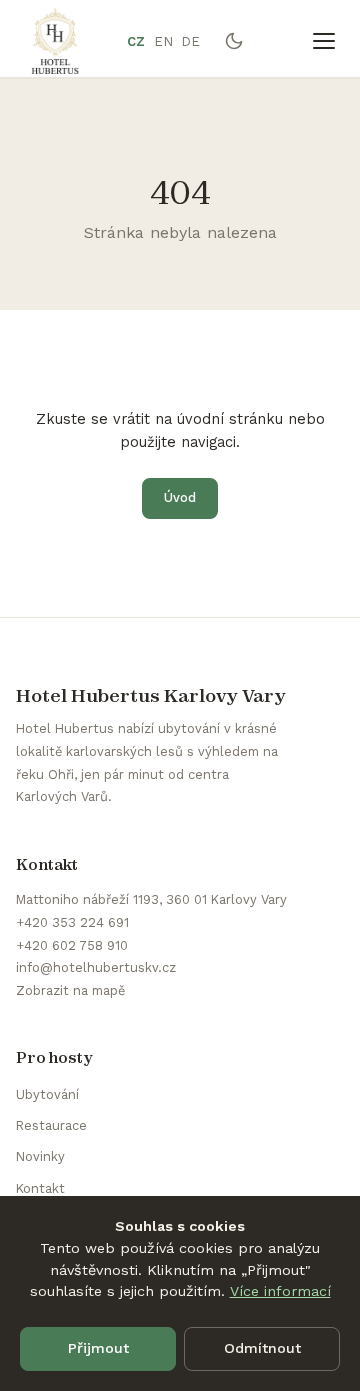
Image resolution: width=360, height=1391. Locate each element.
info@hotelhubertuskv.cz (96, 967)
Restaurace (51, 1125)
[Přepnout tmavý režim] (234, 41)
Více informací (280, 1291)
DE (191, 41)
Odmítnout (262, 1348)
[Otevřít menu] (324, 41)
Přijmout (98, 1348)
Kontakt (40, 1188)
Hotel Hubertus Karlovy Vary (151, 695)
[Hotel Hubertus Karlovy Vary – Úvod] (55, 41)
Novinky (40, 1156)
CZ (136, 41)
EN (164, 41)
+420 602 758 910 (72, 945)
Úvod (180, 497)
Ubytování (47, 1094)
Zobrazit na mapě (70, 990)
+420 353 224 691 (72, 922)
